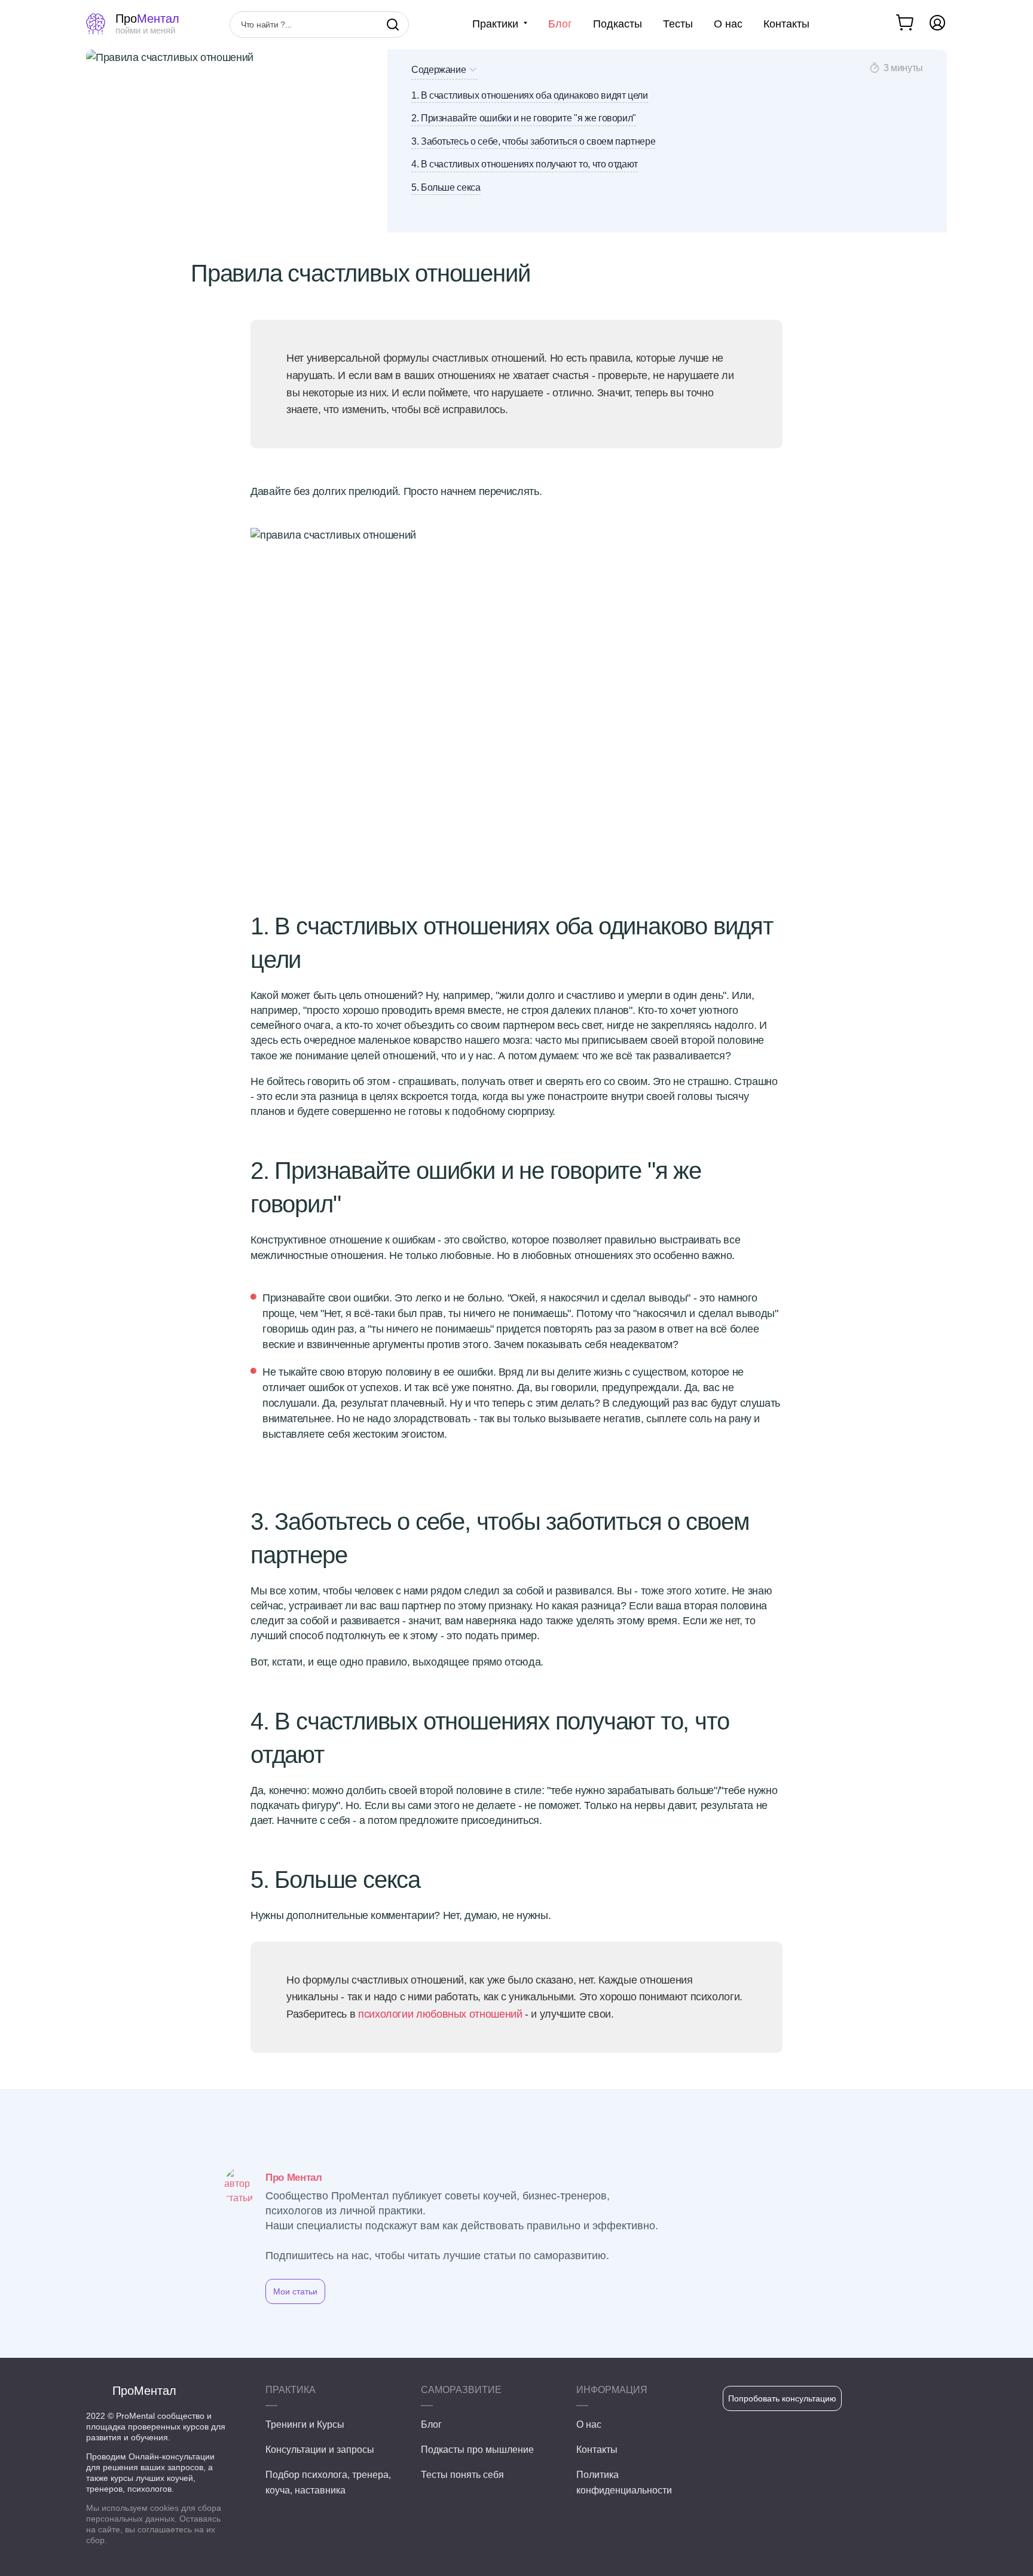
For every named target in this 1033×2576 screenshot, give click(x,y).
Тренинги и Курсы (305, 2424)
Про (147, 24)
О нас (728, 24)
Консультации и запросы (320, 2450)
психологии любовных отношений (440, 2014)
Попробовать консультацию (782, 2398)
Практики (495, 24)
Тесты (678, 24)
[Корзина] (906, 23)
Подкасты (618, 24)
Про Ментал (294, 2178)
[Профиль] (937, 23)
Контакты (786, 24)
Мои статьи (295, 2291)
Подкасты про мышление (477, 2450)
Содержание (438, 70)
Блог (560, 24)
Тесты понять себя (462, 2475)
